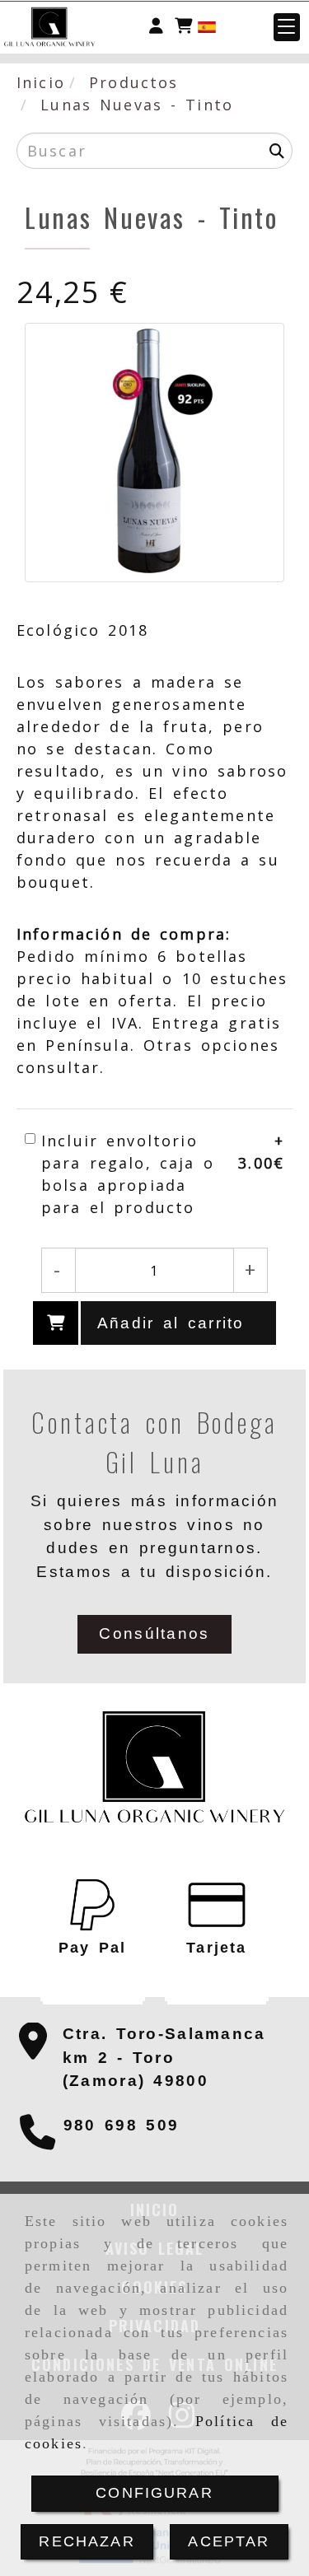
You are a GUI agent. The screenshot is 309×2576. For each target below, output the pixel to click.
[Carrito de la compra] (183, 27)
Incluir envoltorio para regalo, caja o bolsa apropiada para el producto (128, 1174)
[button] (156, 27)
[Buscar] (277, 151)
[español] (207, 26)
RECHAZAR (87, 2541)
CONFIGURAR (154, 2493)
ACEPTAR (229, 2541)
